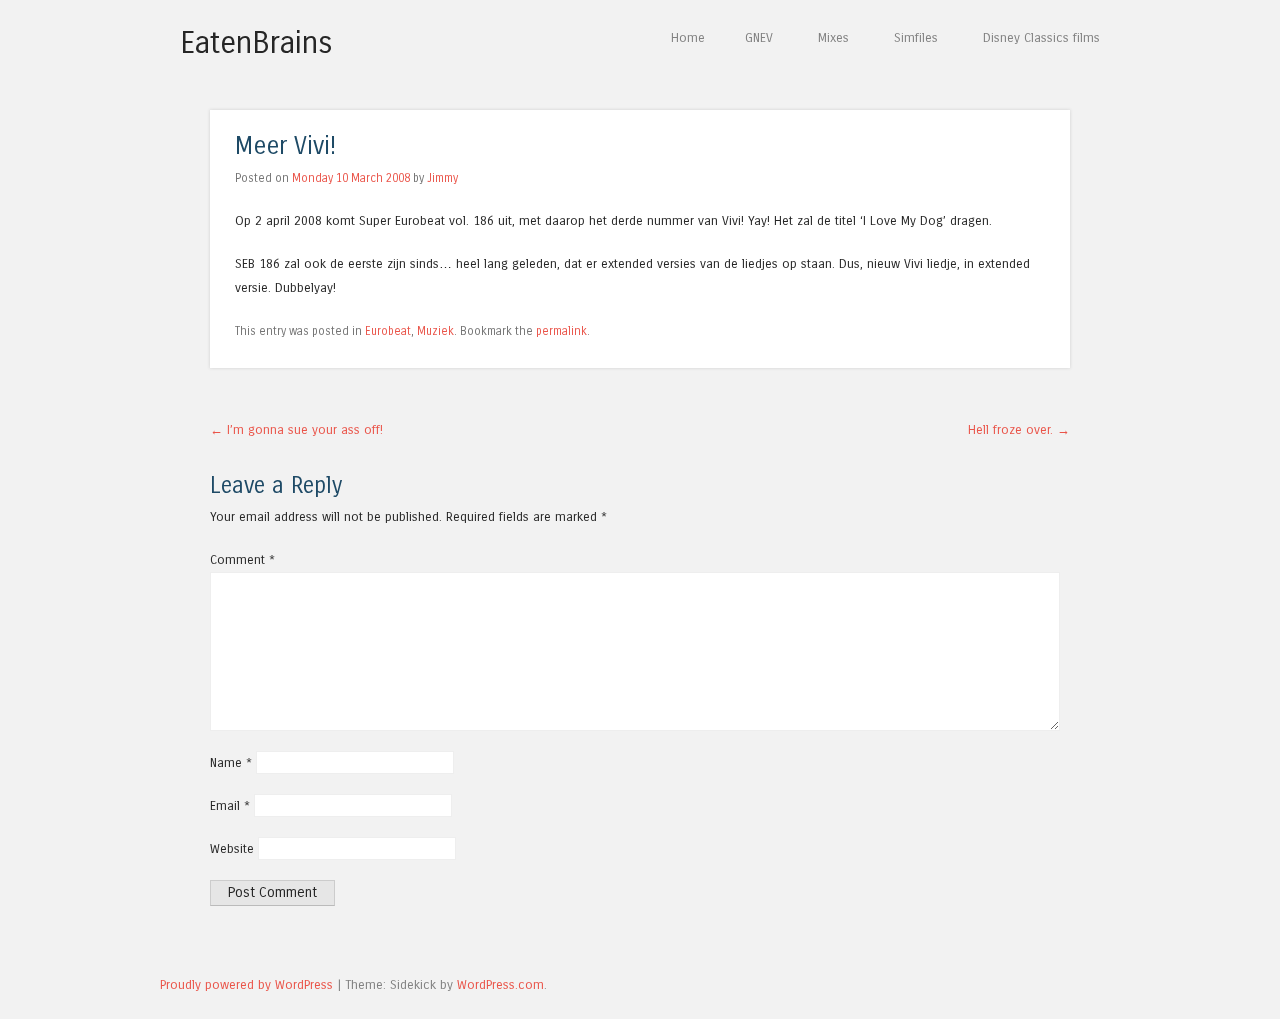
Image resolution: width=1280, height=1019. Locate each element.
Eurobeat (388, 331)
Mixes (833, 37)
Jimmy (442, 178)
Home (688, 37)
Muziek (435, 331)
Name (231, 762)
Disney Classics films (1041, 37)
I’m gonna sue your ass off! (296, 429)
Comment (242, 559)
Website (232, 848)
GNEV (759, 37)
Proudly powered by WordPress (246, 984)
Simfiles (916, 37)
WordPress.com (500, 984)
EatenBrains (256, 43)
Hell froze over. (1019, 429)
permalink (561, 331)
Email (230, 805)
